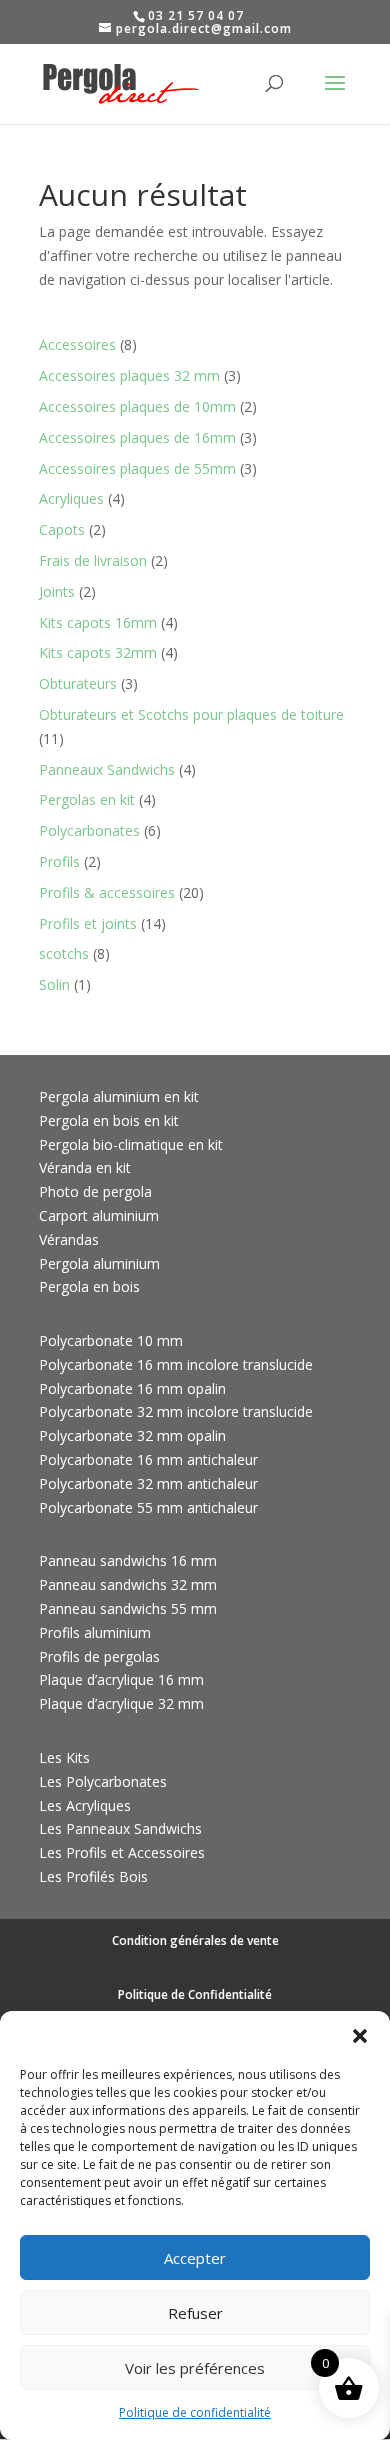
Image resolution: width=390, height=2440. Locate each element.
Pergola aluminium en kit (119, 1096)
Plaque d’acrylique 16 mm (121, 1679)
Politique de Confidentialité (195, 1994)
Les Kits (64, 1757)
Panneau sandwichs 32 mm (128, 1584)
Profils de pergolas (99, 1656)
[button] (360, 2036)
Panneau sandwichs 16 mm (128, 1560)
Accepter (195, 2258)
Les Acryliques (85, 1805)
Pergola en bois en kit (109, 1120)
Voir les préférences (195, 2368)
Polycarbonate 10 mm (111, 1340)
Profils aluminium (95, 1632)
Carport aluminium (99, 1215)
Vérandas (69, 1239)
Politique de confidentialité (195, 2412)
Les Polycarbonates (103, 1781)
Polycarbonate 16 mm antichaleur (148, 1459)
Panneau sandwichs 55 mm (128, 1608)
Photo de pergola (95, 1191)
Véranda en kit (85, 1167)
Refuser (195, 2313)
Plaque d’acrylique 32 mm (121, 1703)
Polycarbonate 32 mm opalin (132, 1435)
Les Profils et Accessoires (122, 1852)
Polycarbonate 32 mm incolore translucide (176, 1411)
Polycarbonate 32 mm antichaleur (148, 1483)
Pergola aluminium (99, 1263)
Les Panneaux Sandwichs (120, 1828)
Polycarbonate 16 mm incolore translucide (176, 1364)
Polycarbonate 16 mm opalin (132, 1388)
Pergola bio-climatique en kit (131, 1144)
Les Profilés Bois (93, 1876)
